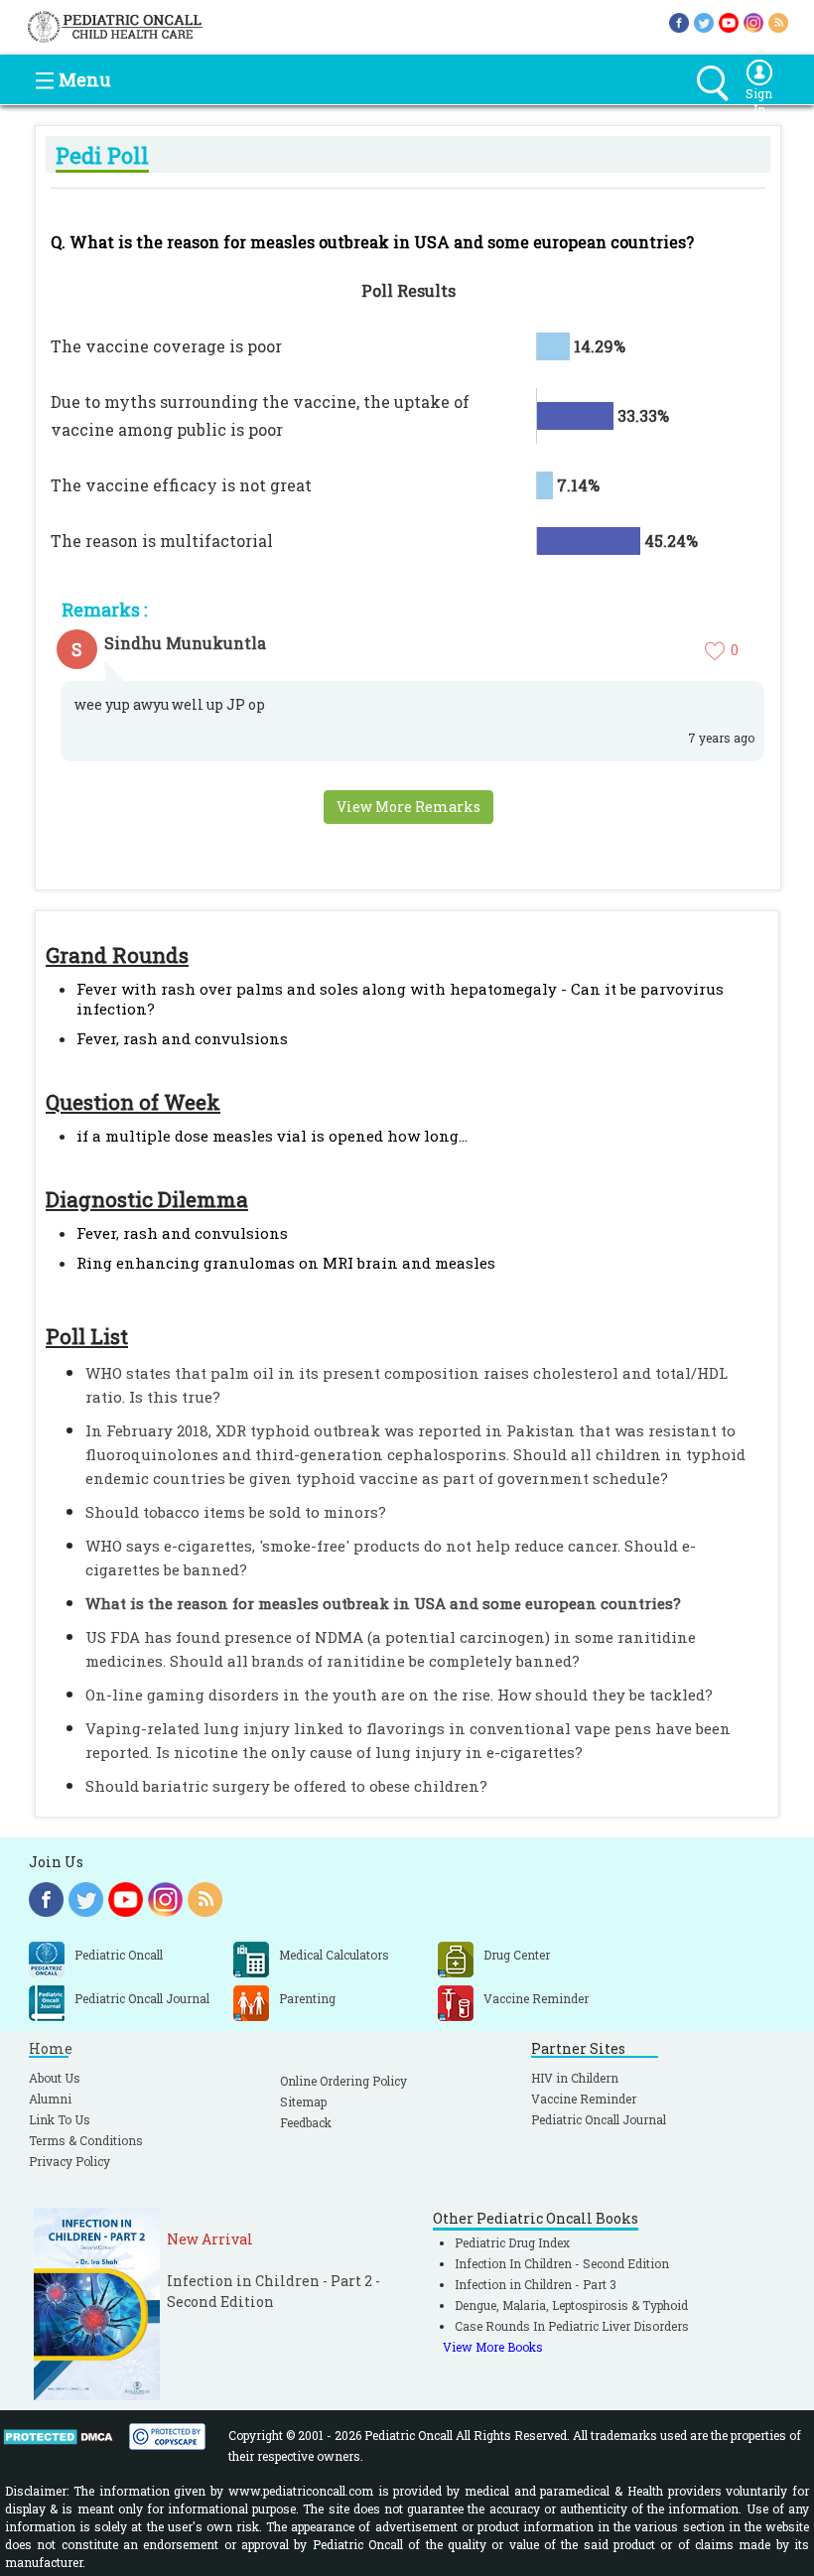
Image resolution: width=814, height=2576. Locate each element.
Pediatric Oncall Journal (599, 2119)
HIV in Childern (575, 2078)
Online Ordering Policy (343, 2081)
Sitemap (303, 2101)
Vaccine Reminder (584, 2099)
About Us (55, 2078)
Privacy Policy (69, 2161)
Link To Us (60, 2119)
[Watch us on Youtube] (729, 21)
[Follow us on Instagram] (753, 21)
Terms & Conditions (86, 2140)
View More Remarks (408, 807)
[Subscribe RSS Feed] (778, 21)
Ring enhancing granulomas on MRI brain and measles (286, 1263)
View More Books (493, 2347)
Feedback (306, 2122)
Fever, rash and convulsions (182, 1038)
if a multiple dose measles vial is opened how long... (272, 1136)
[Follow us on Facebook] (679, 21)
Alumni (50, 2099)
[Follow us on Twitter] (704, 21)
